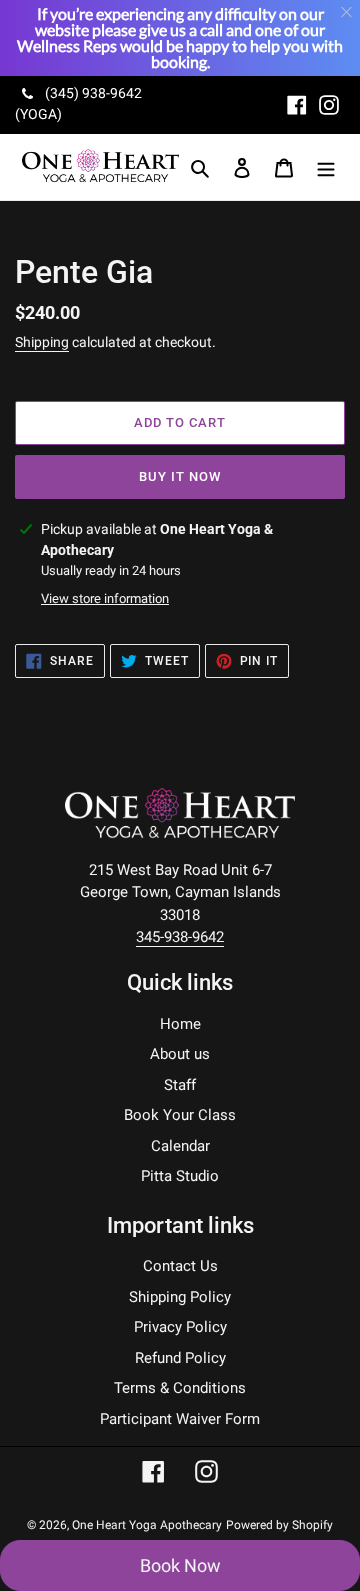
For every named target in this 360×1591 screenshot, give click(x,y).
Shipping (42, 342)
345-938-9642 (180, 937)
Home (180, 1024)
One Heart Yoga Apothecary (147, 1525)
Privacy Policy (180, 1327)
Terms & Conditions (180, 1388)
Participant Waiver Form (180, 1419)
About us (180, 1054)
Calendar (180, 1146)
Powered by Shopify (279, 1525)
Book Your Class (180, 1115)
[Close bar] (347, 12)
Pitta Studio (180, 1176)
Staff (180, 1085)
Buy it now (180, 476)
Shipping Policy (180, 1297)
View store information (105, 598)
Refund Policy (180, 1358)
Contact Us (180, 1266)
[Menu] (326, 167)
